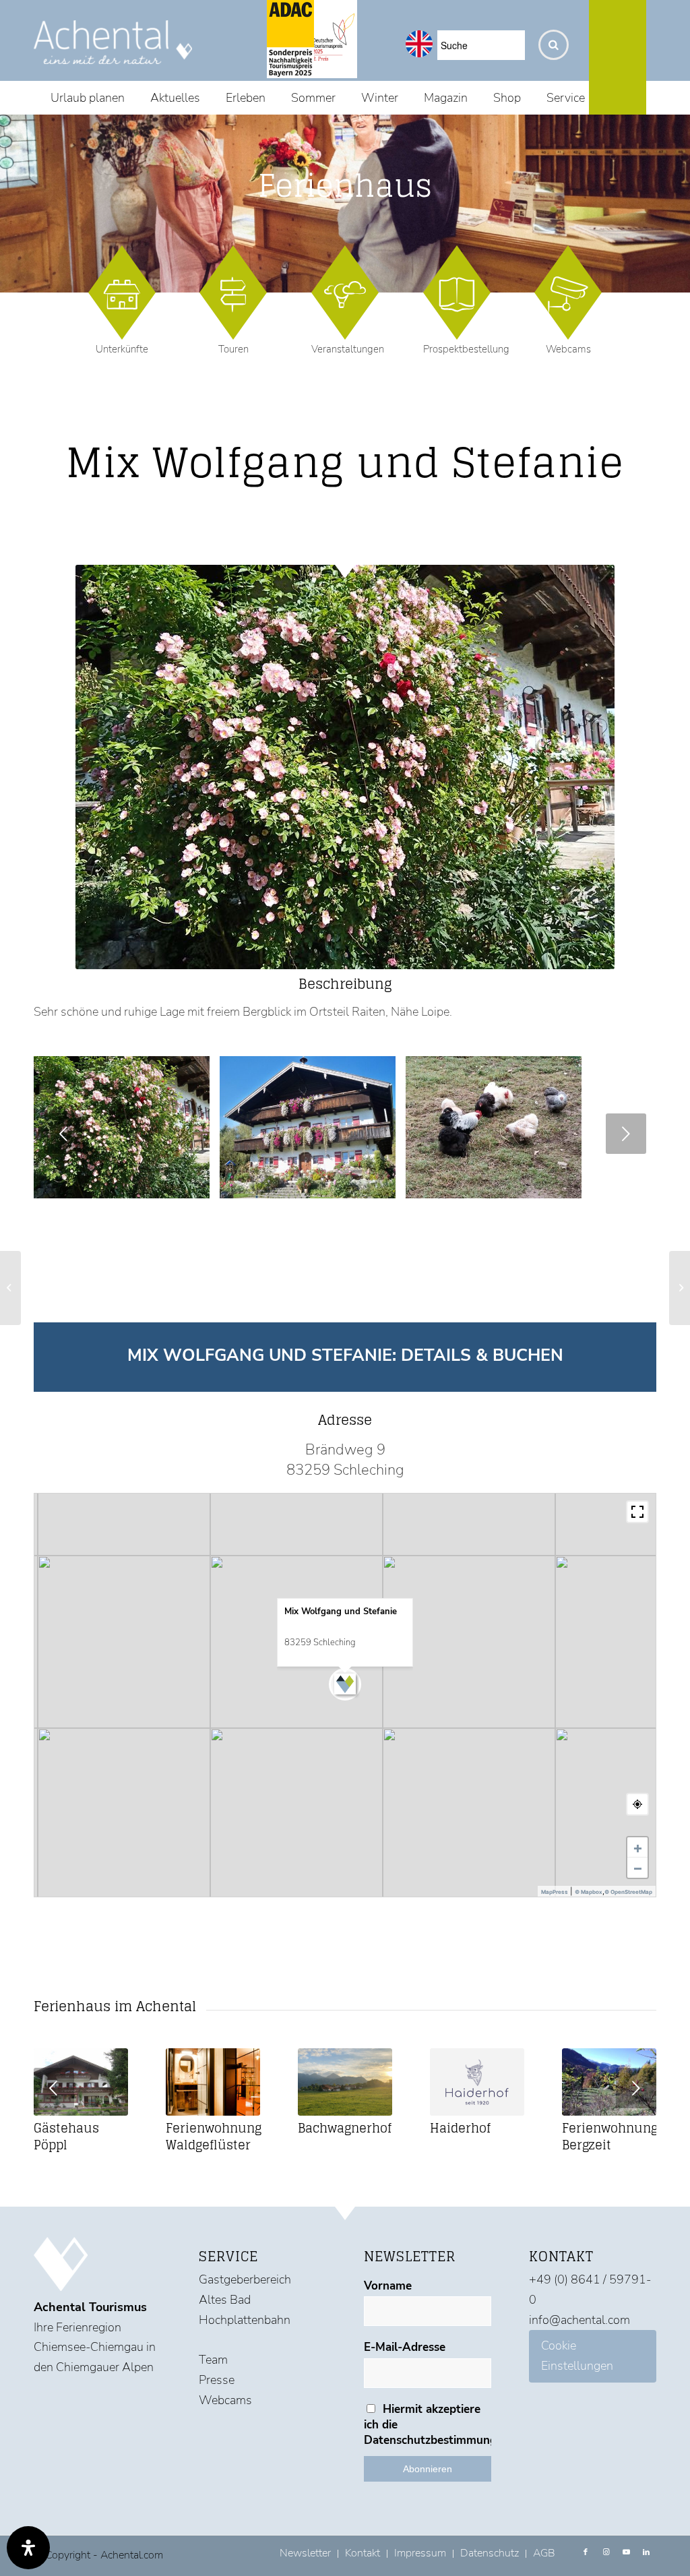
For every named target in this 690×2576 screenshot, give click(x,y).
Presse (217, 2380)
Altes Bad (225, 2300)
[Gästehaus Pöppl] (81, 2082)
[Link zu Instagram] (606, 2552)
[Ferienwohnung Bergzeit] (609, 2082)
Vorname (388, 2286)
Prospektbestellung (466, 349)
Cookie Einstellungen (577, 2356)
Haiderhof (460, 2128)
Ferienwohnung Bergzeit (610, 2136)
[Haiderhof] (477, 2082)
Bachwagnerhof (345, 2128)
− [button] (638, 1868)
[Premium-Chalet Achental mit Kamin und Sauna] (10, 1288)
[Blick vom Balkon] (567, 1184)
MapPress (555, 1892)
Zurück (64, 1134)
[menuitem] (88, 98)
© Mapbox (589, 1892)
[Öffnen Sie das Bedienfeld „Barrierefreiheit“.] (28, 2548)
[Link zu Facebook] (586, 2552)
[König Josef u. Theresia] (680, 1288)
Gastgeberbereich (245, 2279)
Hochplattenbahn (245, 2320)
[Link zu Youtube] (626, 2552)
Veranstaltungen (348, 349)
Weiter (626, 1134)
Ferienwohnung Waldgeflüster (214, 2136)
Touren (233, 349)
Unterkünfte (122, 349)
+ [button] (638, 1847)
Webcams (568, 349)
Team (213, 2360)
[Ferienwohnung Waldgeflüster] (213, 2082)
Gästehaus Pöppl (66, 2136)
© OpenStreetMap (628, 1892)
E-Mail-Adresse (405, 2347)
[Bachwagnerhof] (345, 2082)
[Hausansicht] (195, 1184)
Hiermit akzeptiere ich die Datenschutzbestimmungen (428, 2425)
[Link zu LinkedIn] (646, 2552)
